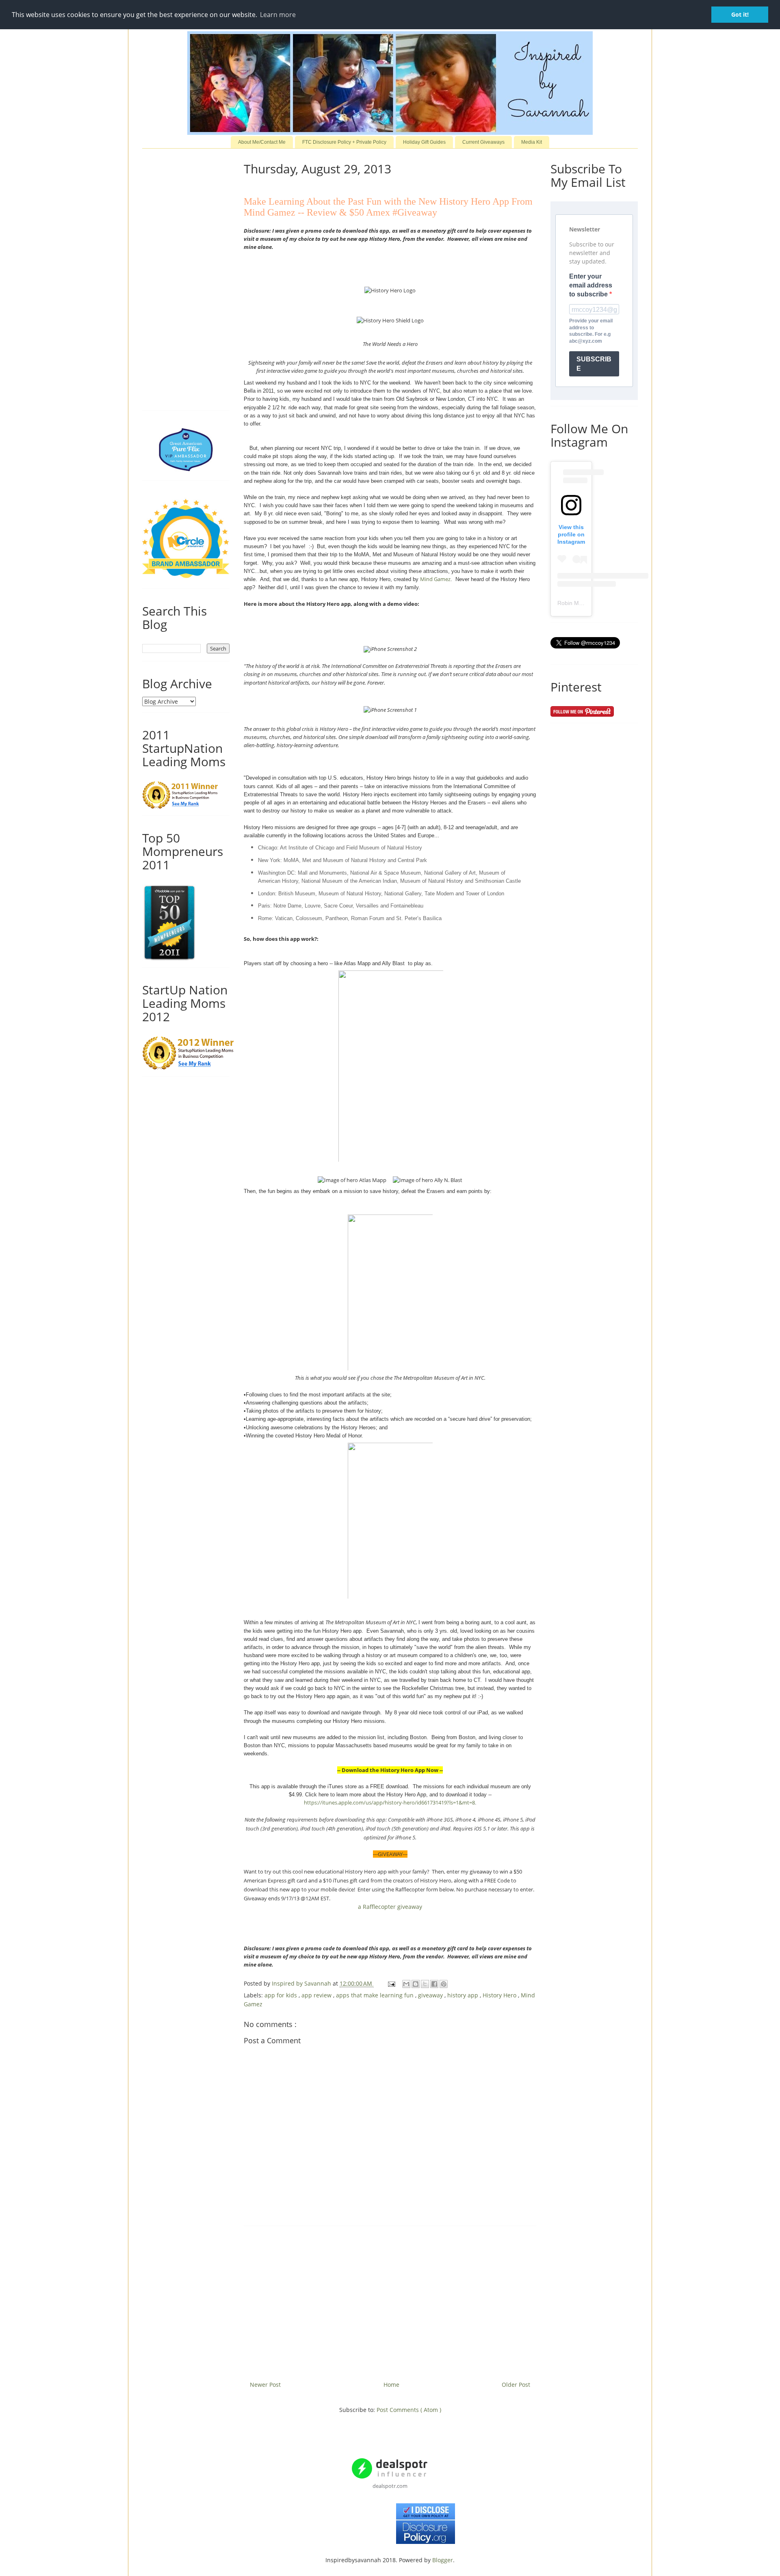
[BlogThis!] (416, 1984)
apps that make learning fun (376, 1995)
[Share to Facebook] (434, 1984)
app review (317, 1995)
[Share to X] (425, 1984)
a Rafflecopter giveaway (390, 1907)
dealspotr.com (390, 2486)
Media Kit (532, 142)
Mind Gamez (435, 579)
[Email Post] (391, 1983)
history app (464, 1995)
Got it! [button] (740, 14)
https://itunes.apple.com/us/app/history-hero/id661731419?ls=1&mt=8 (389, 1802)
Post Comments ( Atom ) (409, 2410)
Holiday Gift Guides (424, 142)
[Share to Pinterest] (444, 1984)
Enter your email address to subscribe (591, 285)
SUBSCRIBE (594, 364)
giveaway (431, 1995)
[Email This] (406, 1984)
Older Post (516, 2385)
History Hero (500, 1995)
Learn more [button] (278, 15)
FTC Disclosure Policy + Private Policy (344, 142)
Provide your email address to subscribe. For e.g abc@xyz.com (591, 331)
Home (391, 2385)
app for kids (282, 1995)
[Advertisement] (390, 2300)
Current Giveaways (483, 142)
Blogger (443, 2560)
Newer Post (265, 2385)
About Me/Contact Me (262, 142)
